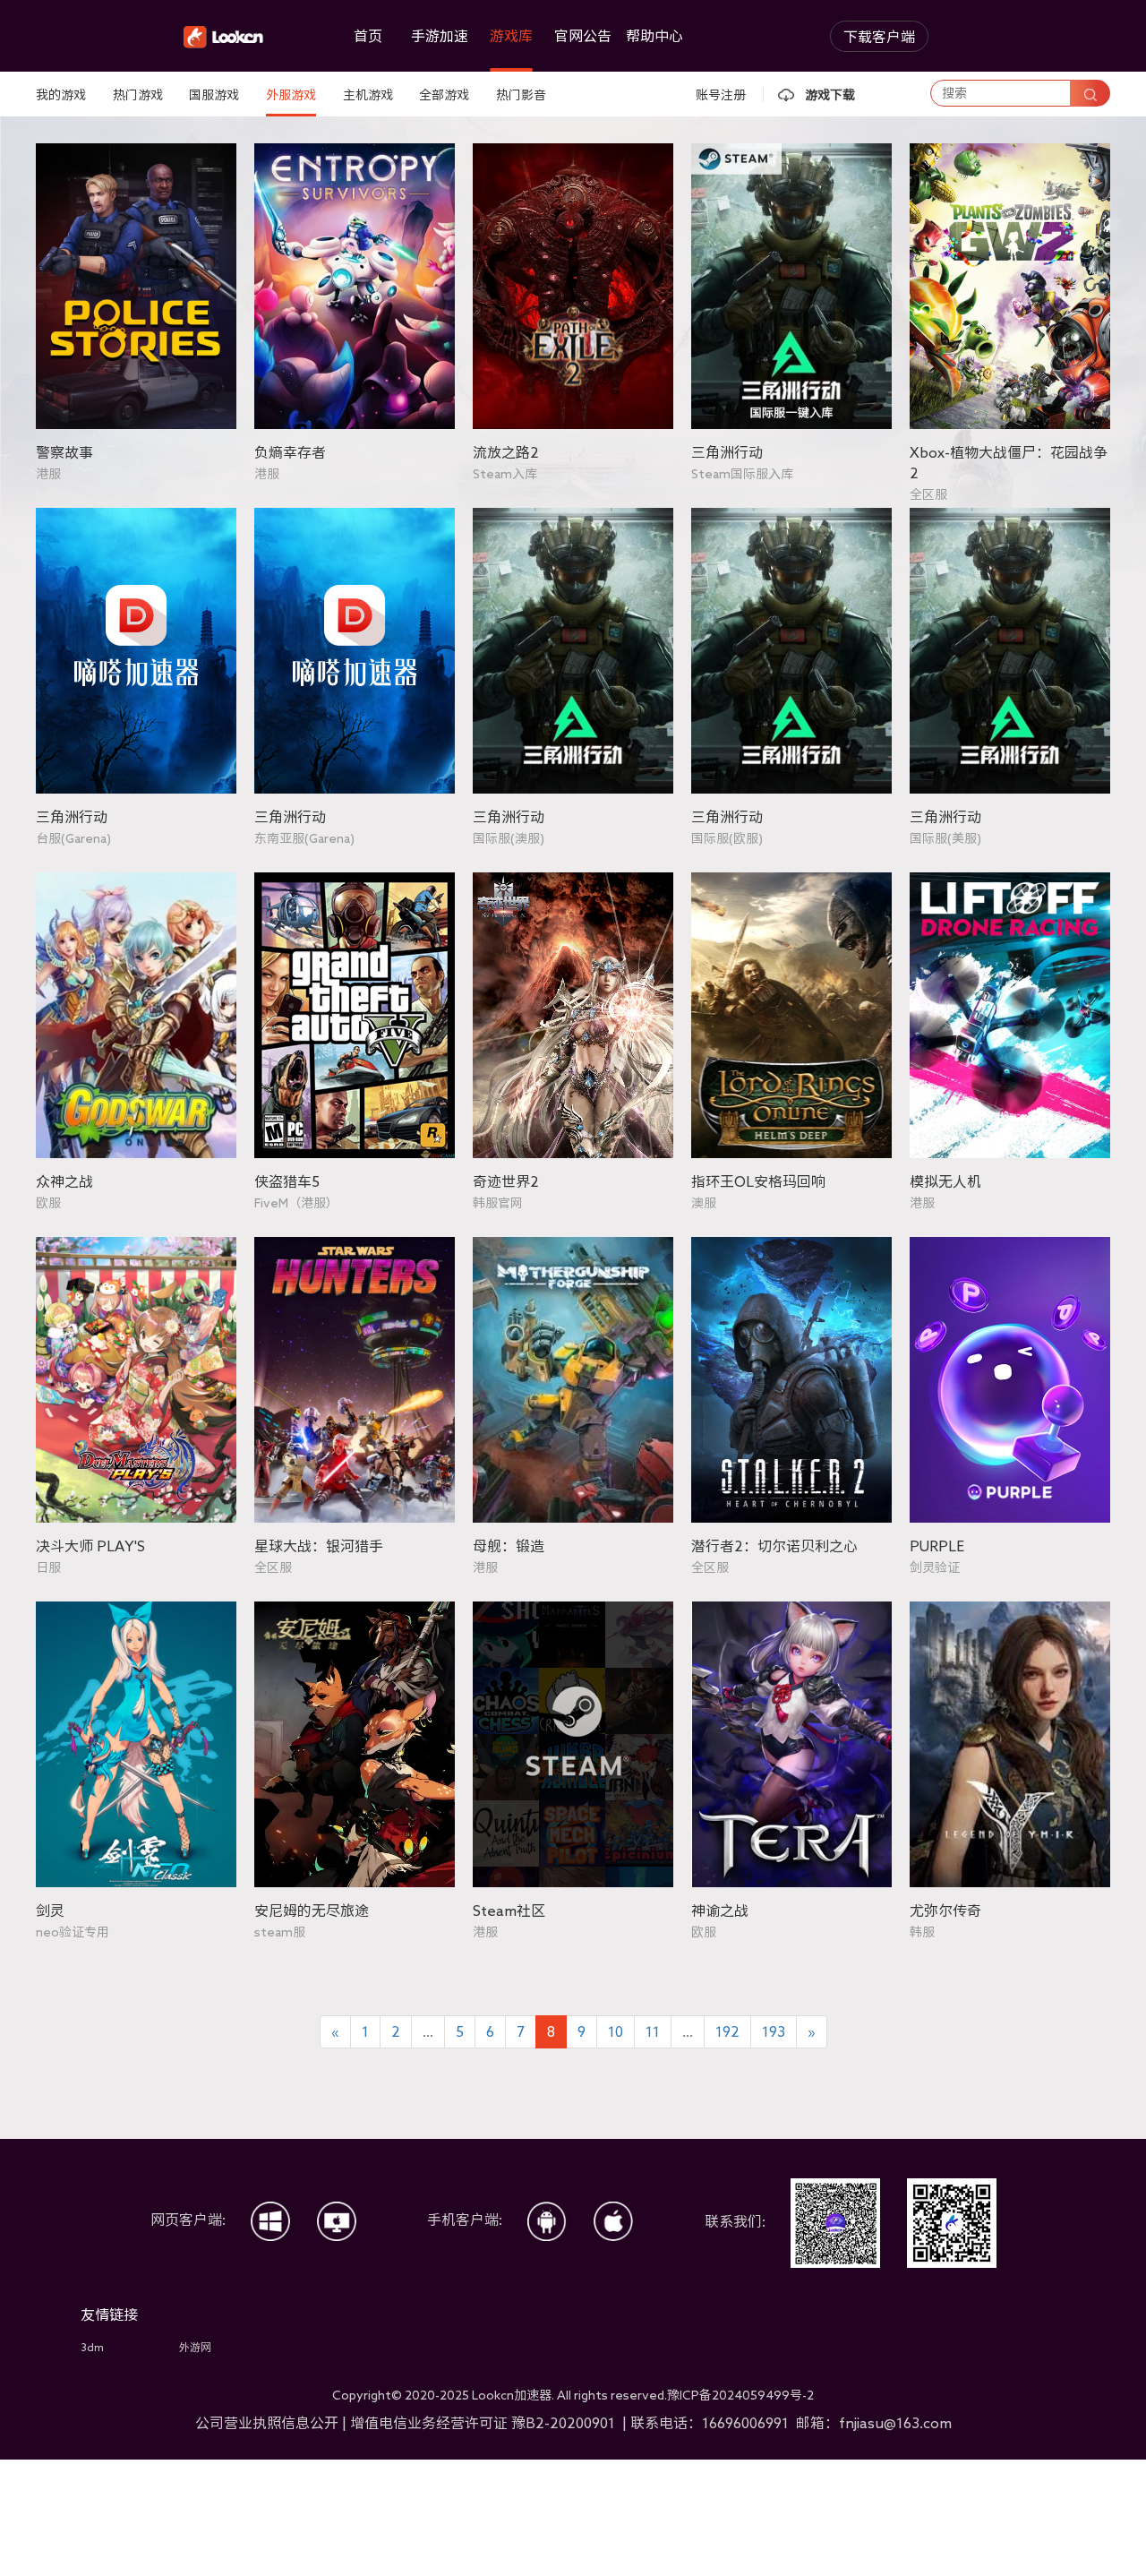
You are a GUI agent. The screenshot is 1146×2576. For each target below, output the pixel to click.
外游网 (195, 2347)
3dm (92, 2347)
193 (774, 2031)
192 (727, 2031)
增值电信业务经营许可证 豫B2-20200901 (484, 2423)
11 (653, 2031)
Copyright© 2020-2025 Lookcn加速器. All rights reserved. (573, 2395)
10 (616, 2031)
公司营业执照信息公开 (267, 2423)
